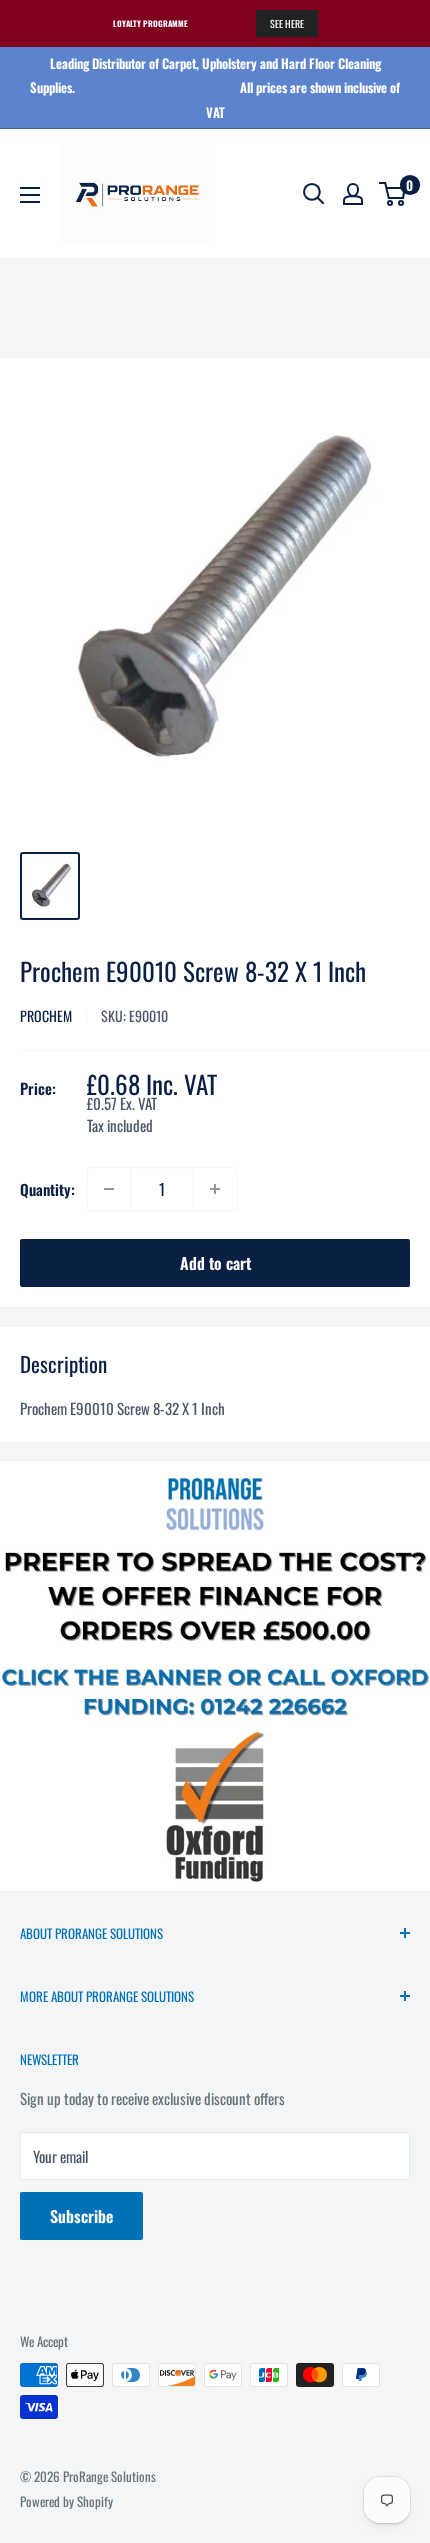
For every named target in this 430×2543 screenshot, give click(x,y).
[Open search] (314, 194)
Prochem (46, 1015)
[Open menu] (30, 195)
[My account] (353, 194)
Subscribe (81, 2216)
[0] (393, 194)
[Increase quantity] (215, 1189)
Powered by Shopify (66, 2501)
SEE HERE (287, 23)
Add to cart (215, 1263)
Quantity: (47, 1189)
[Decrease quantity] (109, 1189)
